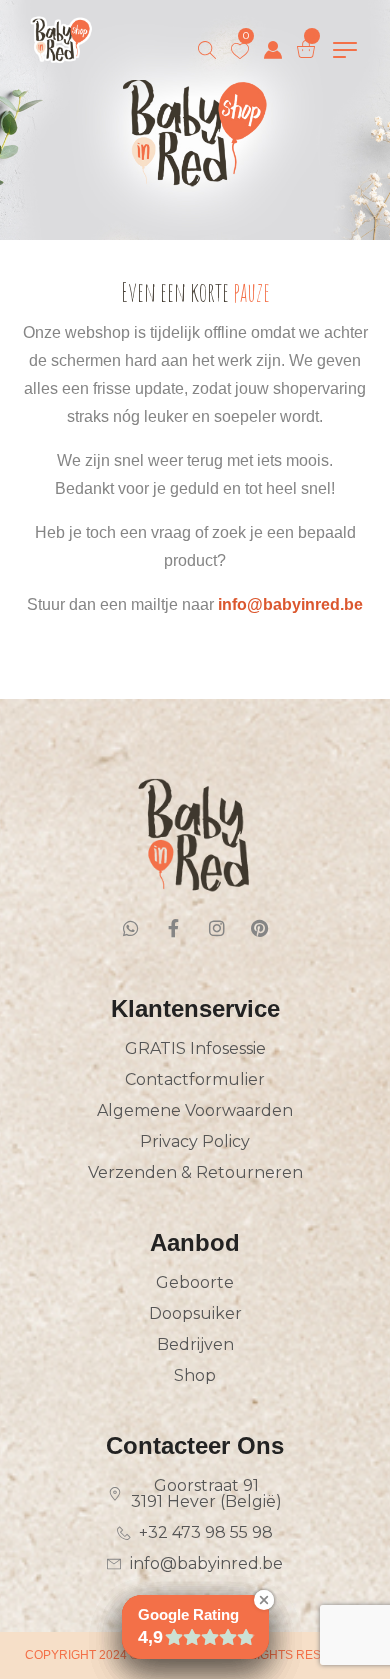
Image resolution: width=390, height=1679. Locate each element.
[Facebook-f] (174, 928)
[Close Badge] (264, 1600)
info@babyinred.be (290, 604)
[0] (240, 51)
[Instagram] (217, 928)
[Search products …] (207, 50)
